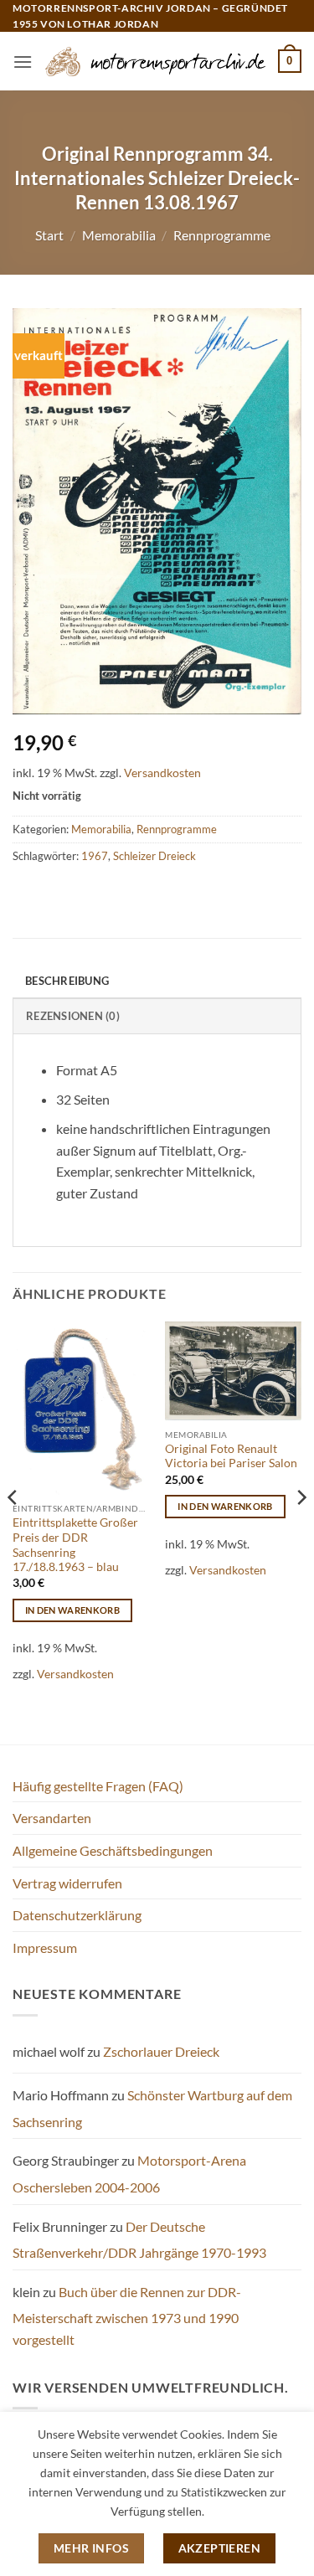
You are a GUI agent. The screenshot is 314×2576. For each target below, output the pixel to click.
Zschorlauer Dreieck (161, 2051)
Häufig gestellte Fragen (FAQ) (98, 1786)
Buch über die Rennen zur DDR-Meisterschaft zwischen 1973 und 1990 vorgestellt (127, 2316)
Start (49, 235)
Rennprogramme (222, 235)
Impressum (45, 1947)
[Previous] (13, 1531)
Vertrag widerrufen (67, 1883)
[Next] (301, 1531)
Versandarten (52, 1818)
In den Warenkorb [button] (72, 1610)
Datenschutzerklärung (77, 1915)
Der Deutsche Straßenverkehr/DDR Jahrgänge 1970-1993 (139, 2240)
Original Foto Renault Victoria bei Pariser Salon (231, 1456)
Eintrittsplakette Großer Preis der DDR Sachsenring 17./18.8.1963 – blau (75, 1545)
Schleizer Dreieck (154, 856)
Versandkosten (162, 773)
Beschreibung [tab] (67, 981)
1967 (95, 856)
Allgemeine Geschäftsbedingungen (113, 1850)
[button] (23, 62)
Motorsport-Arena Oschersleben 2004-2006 (129, 2174)
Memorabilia (119, 235)
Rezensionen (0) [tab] (73, 1016)
